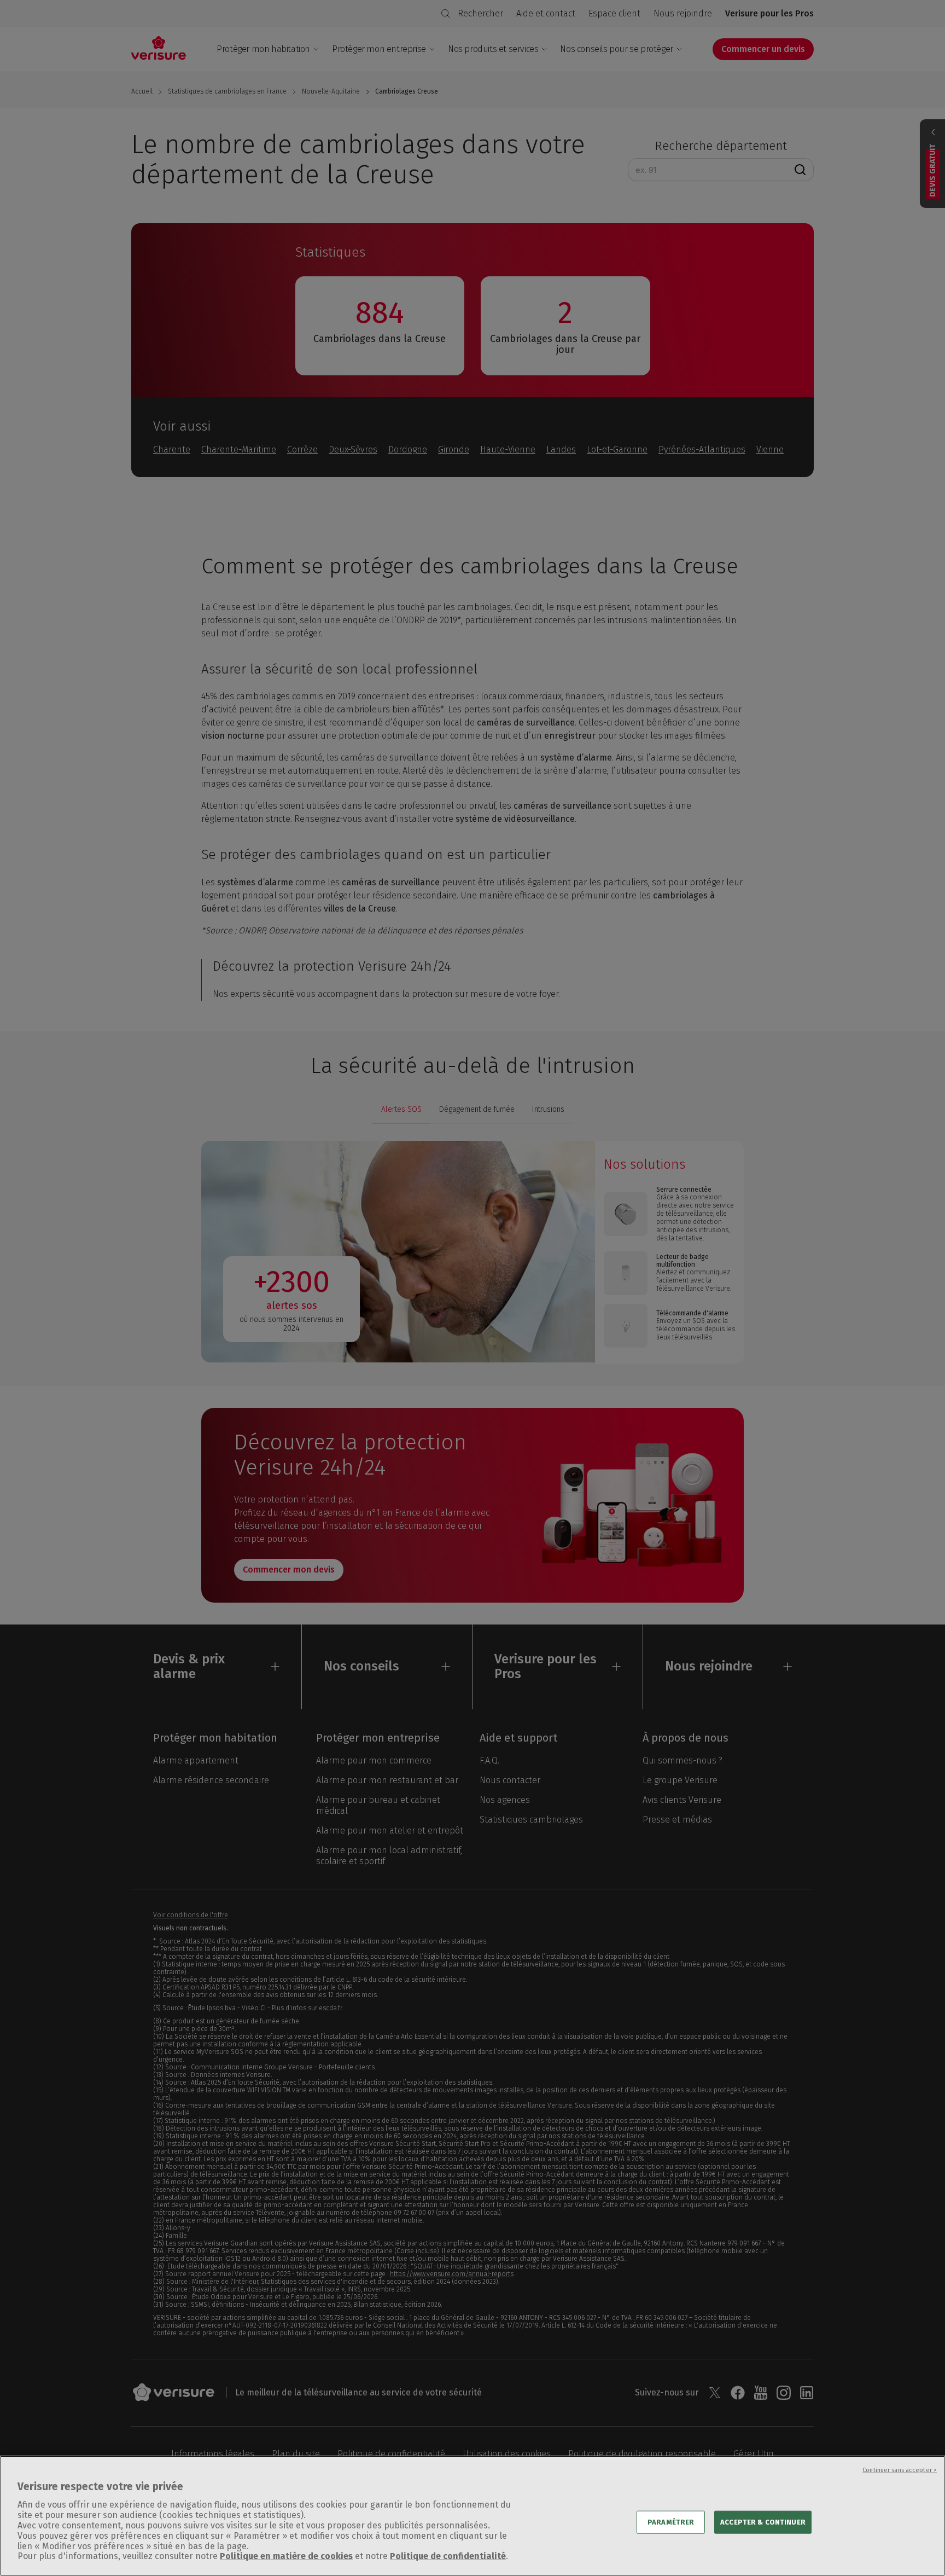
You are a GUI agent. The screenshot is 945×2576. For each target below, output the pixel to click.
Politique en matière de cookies (286, 2557)
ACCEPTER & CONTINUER (763, 2522)
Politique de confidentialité (448, 2557)
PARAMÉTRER (671, 2522)
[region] (472, 2516)
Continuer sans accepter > (900, 2470)
